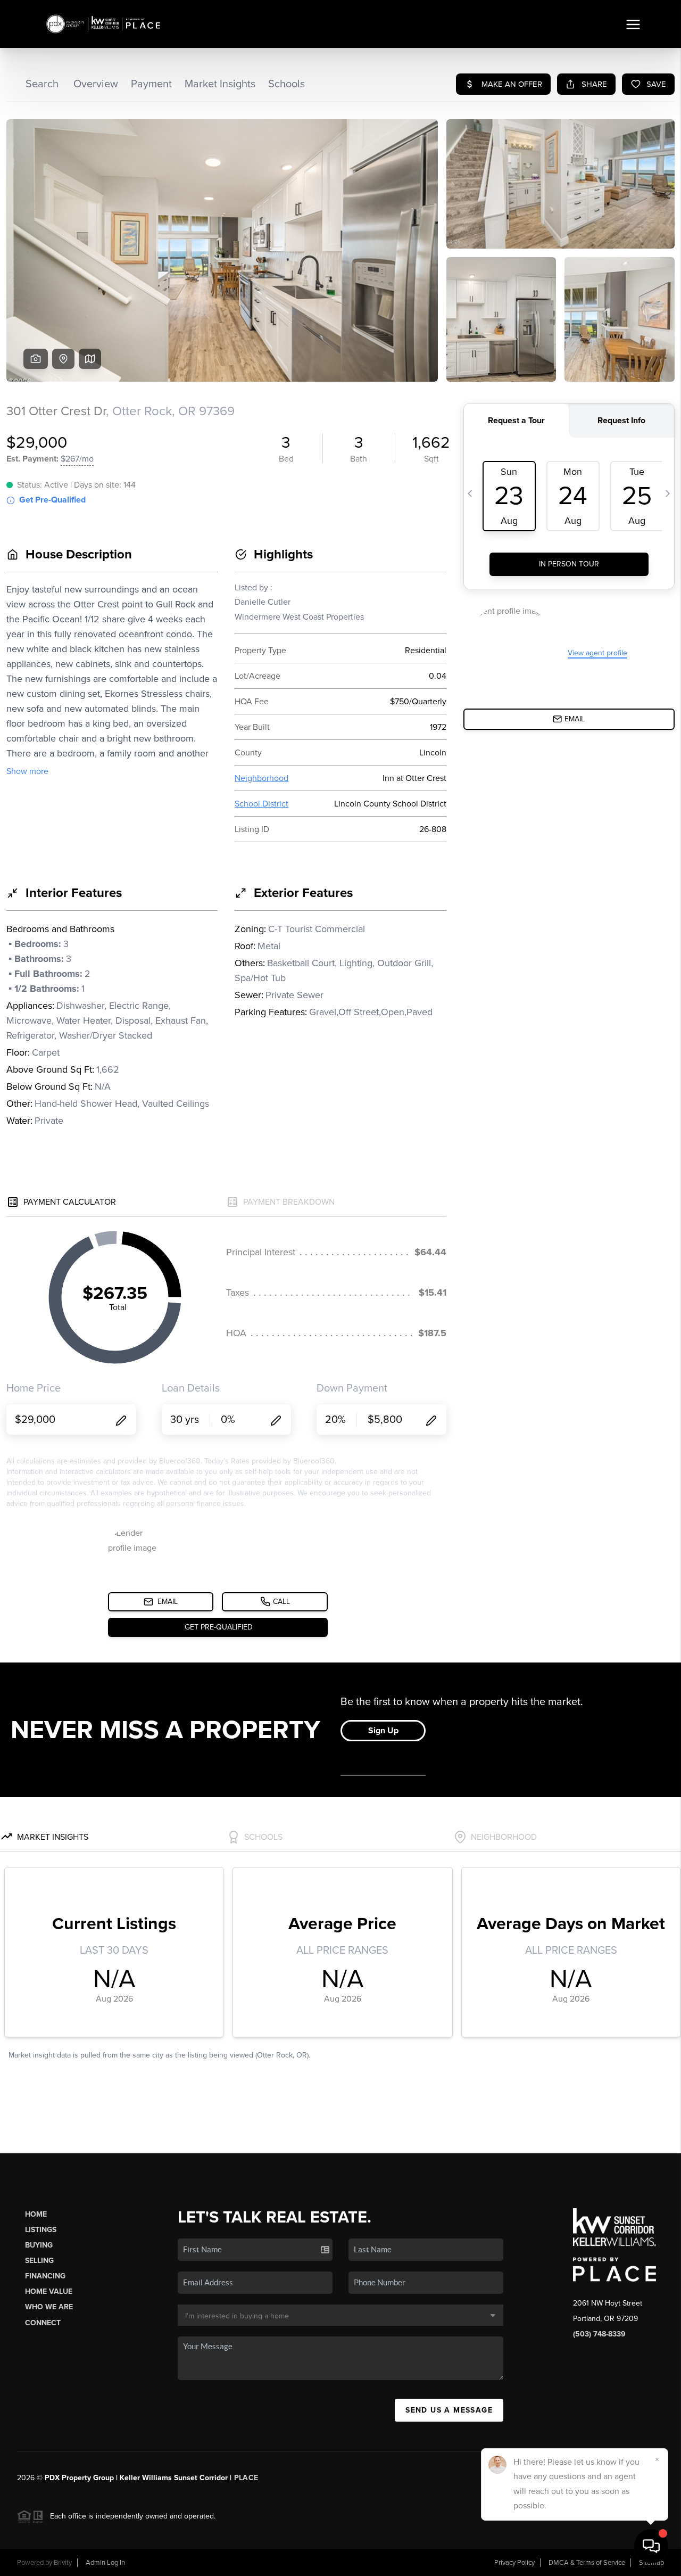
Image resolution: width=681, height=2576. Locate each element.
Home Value (49, 2291)
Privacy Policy (514, 2563)
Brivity (63, 2563)
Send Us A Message (449, 2410)
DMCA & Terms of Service (587, 2563)
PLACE (246, 2478)
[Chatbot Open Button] (651, 2546)
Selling (39, 2261)
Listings (41, 2230)
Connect (43, 2323)
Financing (45, 2276)
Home (36, 2214)
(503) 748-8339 (599, 2334)
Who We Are (49, 2307)
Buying (39, 2245)
